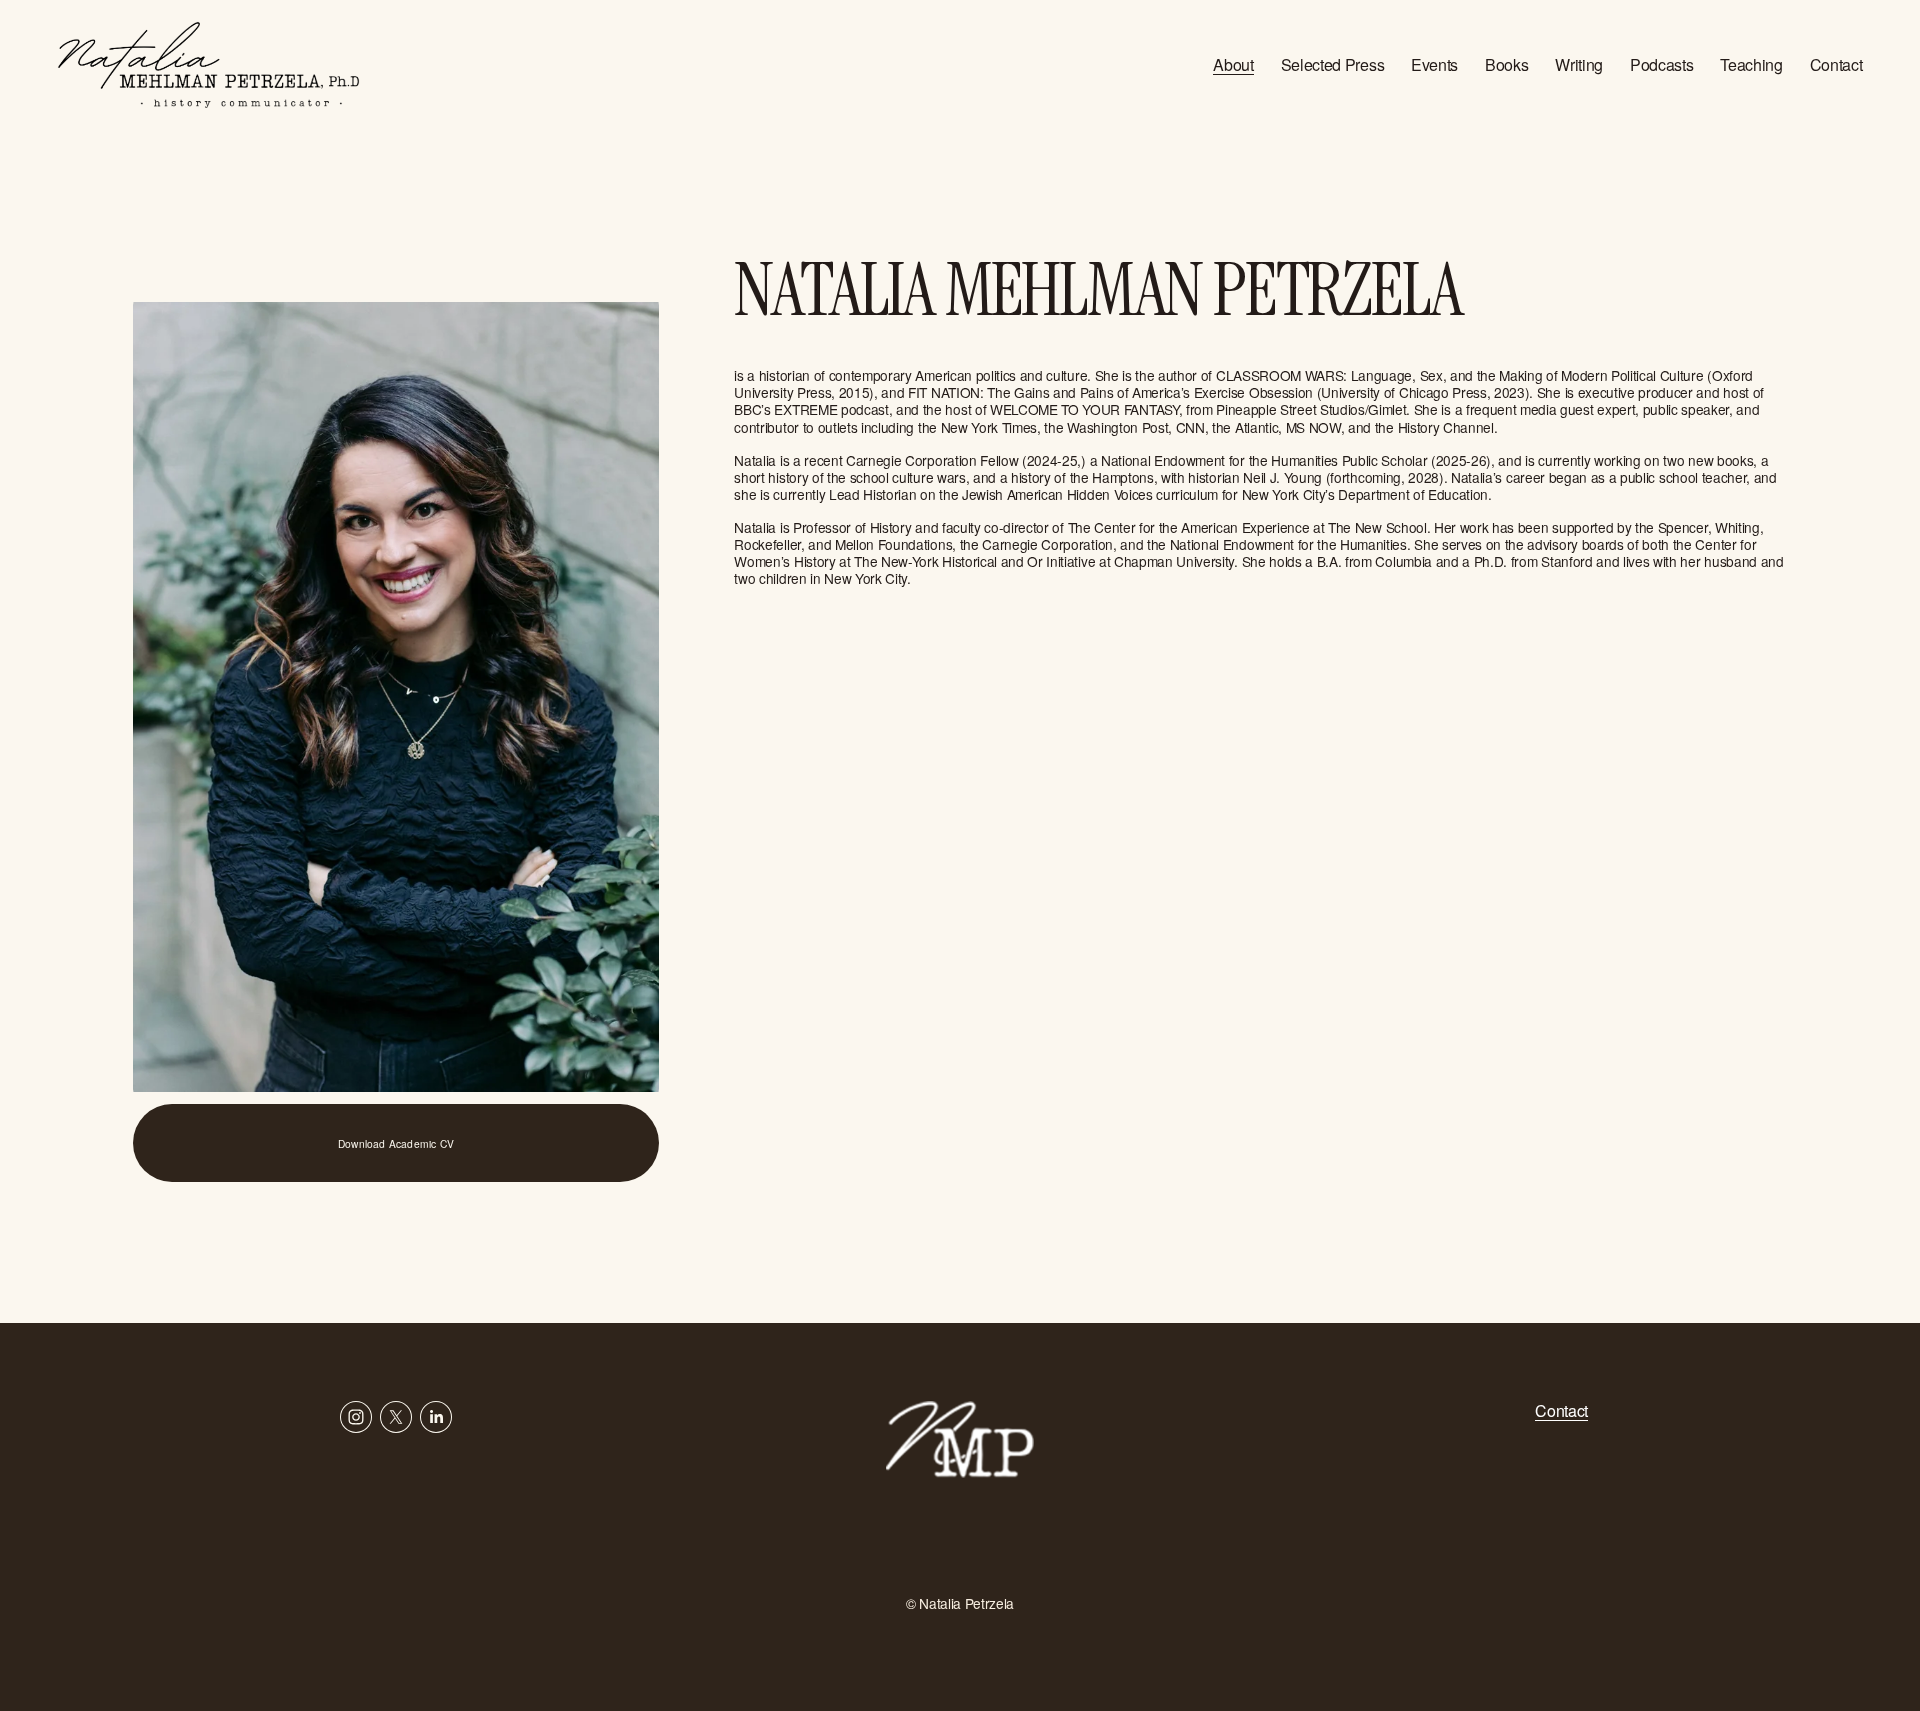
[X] (396, 1417)
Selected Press (1333, 64)
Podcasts (1661, 64)
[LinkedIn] (436, 1417)
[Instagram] (356, 1417)
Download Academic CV (396, 1143)
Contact (1836, 64)
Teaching (1751, 64)
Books (1506, 64)
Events (1434, 64)
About (1233, 64)
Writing (1579, 64)
